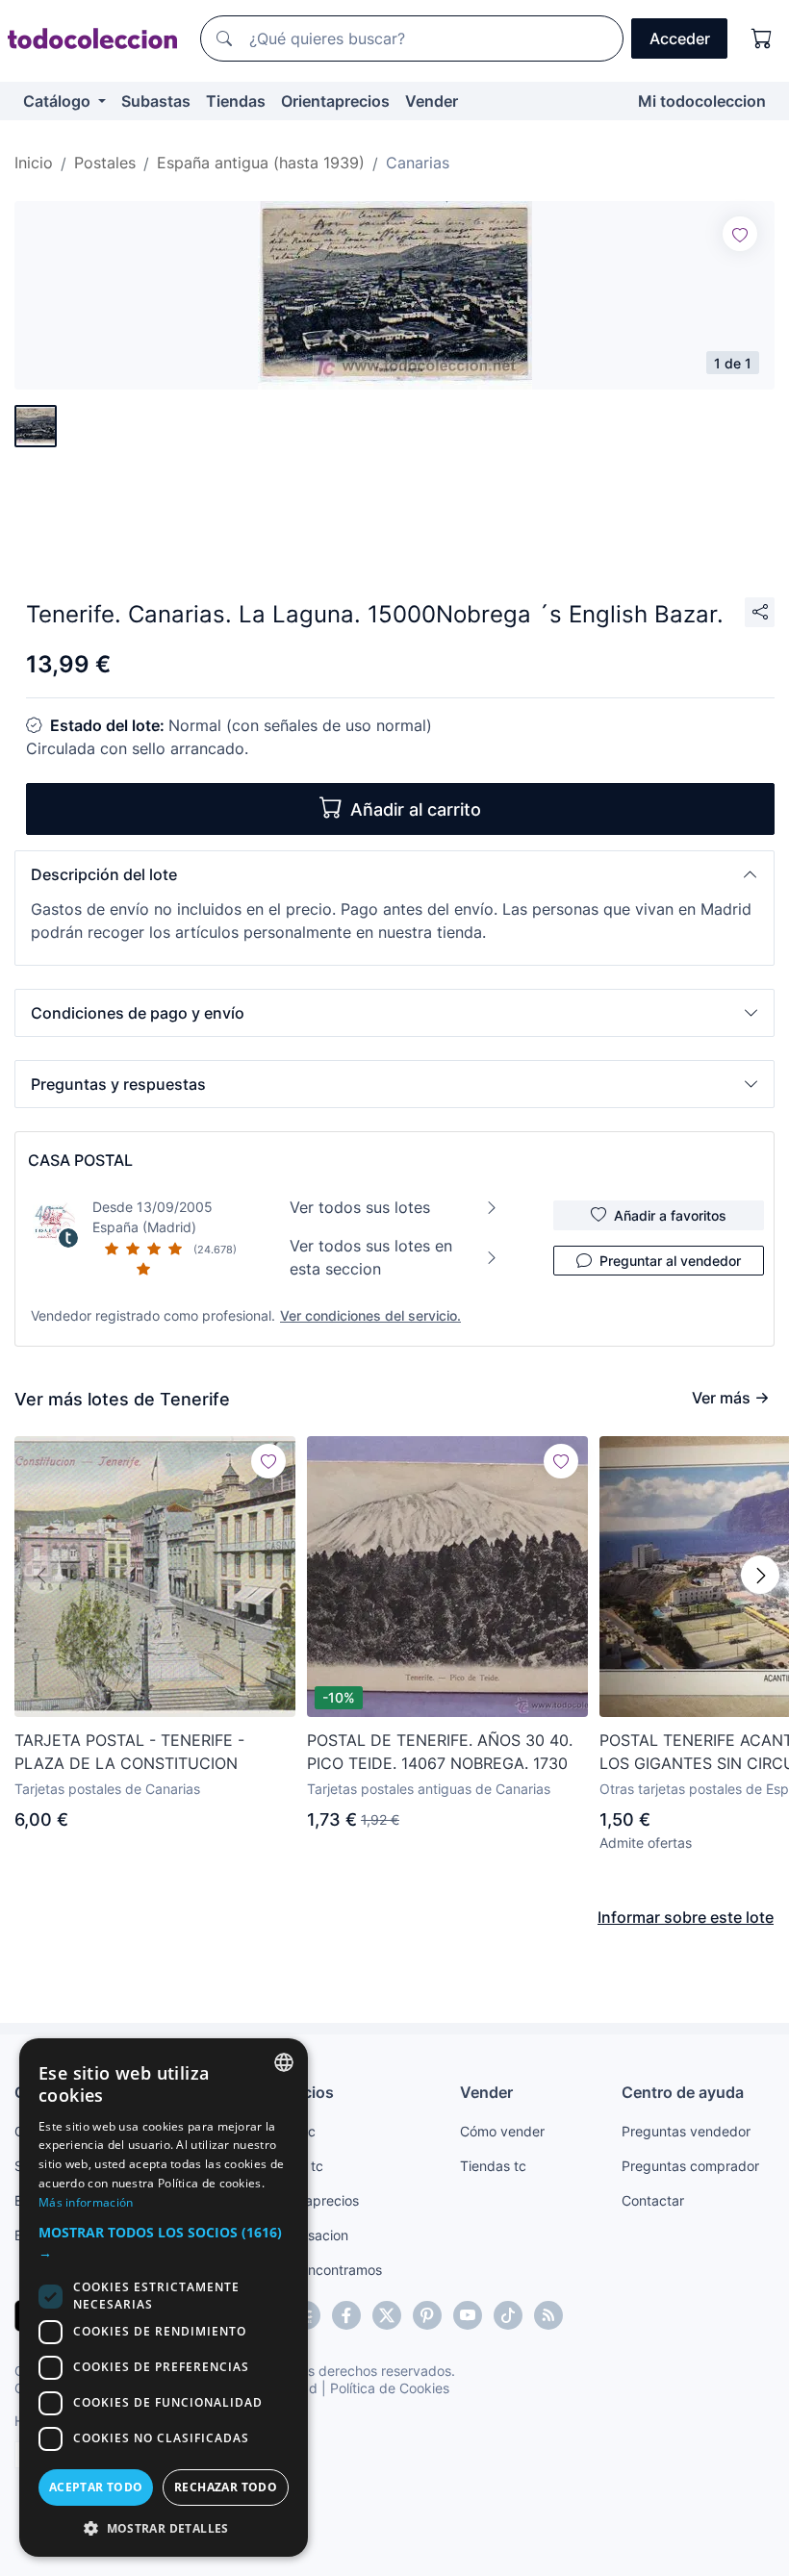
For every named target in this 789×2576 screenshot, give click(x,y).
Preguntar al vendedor (670, 1261)
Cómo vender (502, 2131)
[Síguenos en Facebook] (346, 2315)
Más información (86, 2202)
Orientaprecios (335, 101)
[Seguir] (740, 234)
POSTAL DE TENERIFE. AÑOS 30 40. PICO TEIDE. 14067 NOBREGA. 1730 (440, 1752)
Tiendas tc (493, 2166)
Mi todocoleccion (702, 101)
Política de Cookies (390, 2388)
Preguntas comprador (690, 2166)
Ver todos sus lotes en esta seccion (371, 1257)
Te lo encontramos (324, 2270)
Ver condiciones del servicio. (370, 1315)
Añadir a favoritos (670, 1215)
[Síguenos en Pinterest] (427, 2315)
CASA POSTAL (80, 1160)
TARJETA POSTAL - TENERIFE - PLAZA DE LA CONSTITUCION (129, 1752)
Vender (432, 101)
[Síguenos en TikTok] (508, 2315)
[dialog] (164, 2298)
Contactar (653, 2200)
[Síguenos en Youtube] (468, 2315)
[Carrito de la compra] (762, 38)
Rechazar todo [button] (226, 2487)
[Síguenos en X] (387, 2315)
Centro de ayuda (683, 2092)
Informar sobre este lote (686, 1917)
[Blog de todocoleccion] (548, 2315)
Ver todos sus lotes (360, 1207)
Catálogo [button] (59, 101)
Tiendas (236, 101)
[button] (394, 874)
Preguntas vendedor (686, 2131)
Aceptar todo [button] (96, 2487)
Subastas (156, 101)
